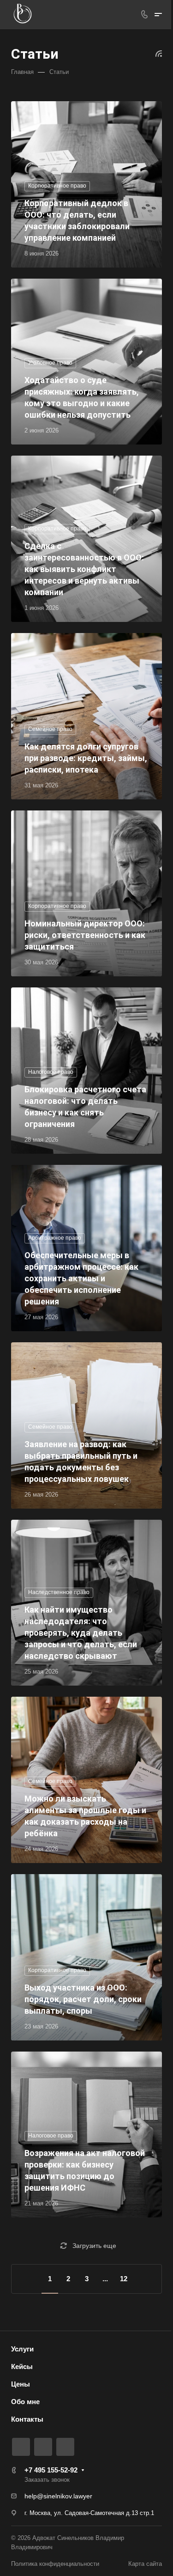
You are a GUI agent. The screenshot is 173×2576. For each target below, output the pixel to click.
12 (124, 2279)
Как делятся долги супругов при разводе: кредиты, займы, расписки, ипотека (86, 758)
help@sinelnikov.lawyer (58, 2496)
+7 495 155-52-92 (51, 2470)
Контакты (27, 2419)
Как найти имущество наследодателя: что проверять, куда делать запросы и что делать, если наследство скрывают (81, 1633)
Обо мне (25, 2402)
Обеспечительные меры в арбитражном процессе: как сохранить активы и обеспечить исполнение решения (81, 1278)
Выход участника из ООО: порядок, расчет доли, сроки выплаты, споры (83, 1999)
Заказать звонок (47, 2480)
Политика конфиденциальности (55, 2564)
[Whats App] (65, 2447)
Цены (21, 2384)
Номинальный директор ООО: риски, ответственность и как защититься (85, 935)
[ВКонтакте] (21, 2447)
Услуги (22, 2349)
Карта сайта (145, 2564)
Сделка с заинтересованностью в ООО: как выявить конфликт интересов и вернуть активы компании (84, 569)
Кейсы (22, 2366)
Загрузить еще (94, 2246)
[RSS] (159, 53)
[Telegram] (43, 2447)
